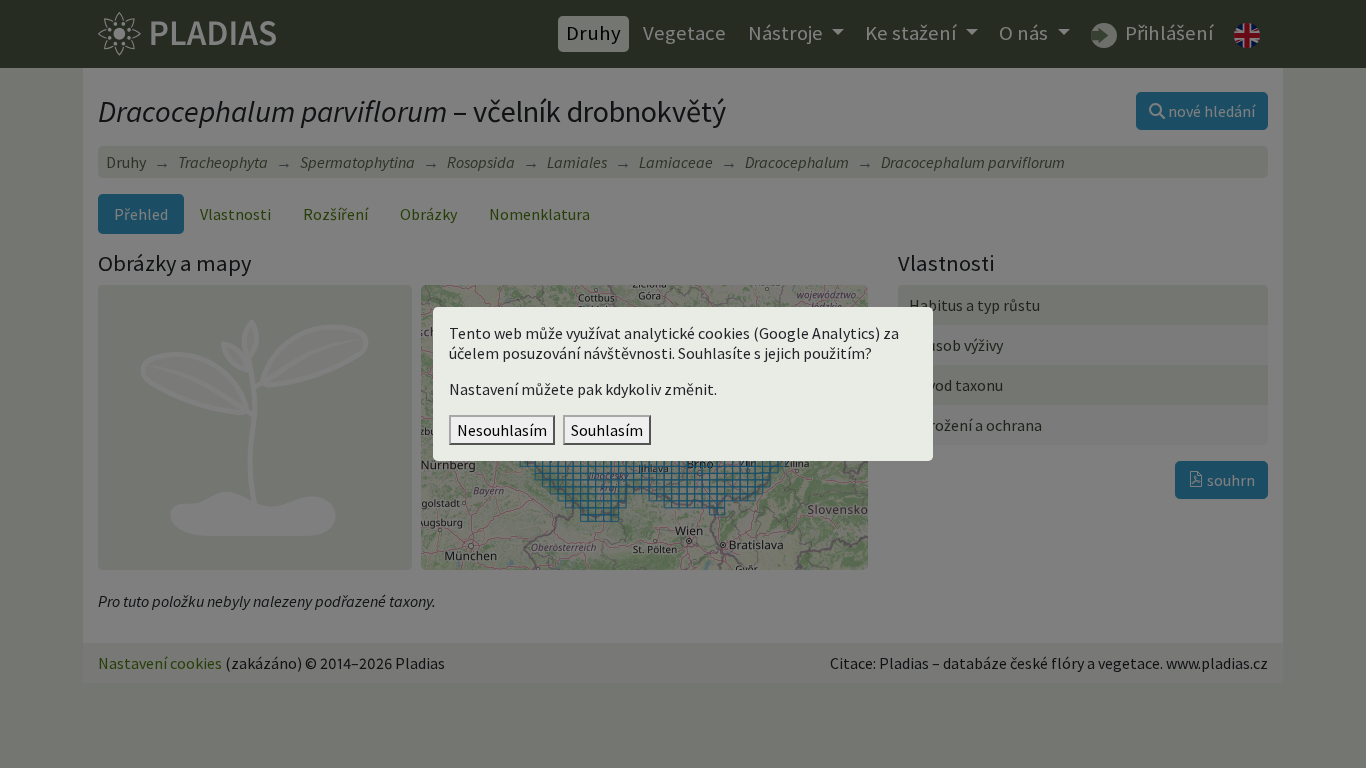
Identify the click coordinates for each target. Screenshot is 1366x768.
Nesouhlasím (502, 430)
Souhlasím (607, 430)
